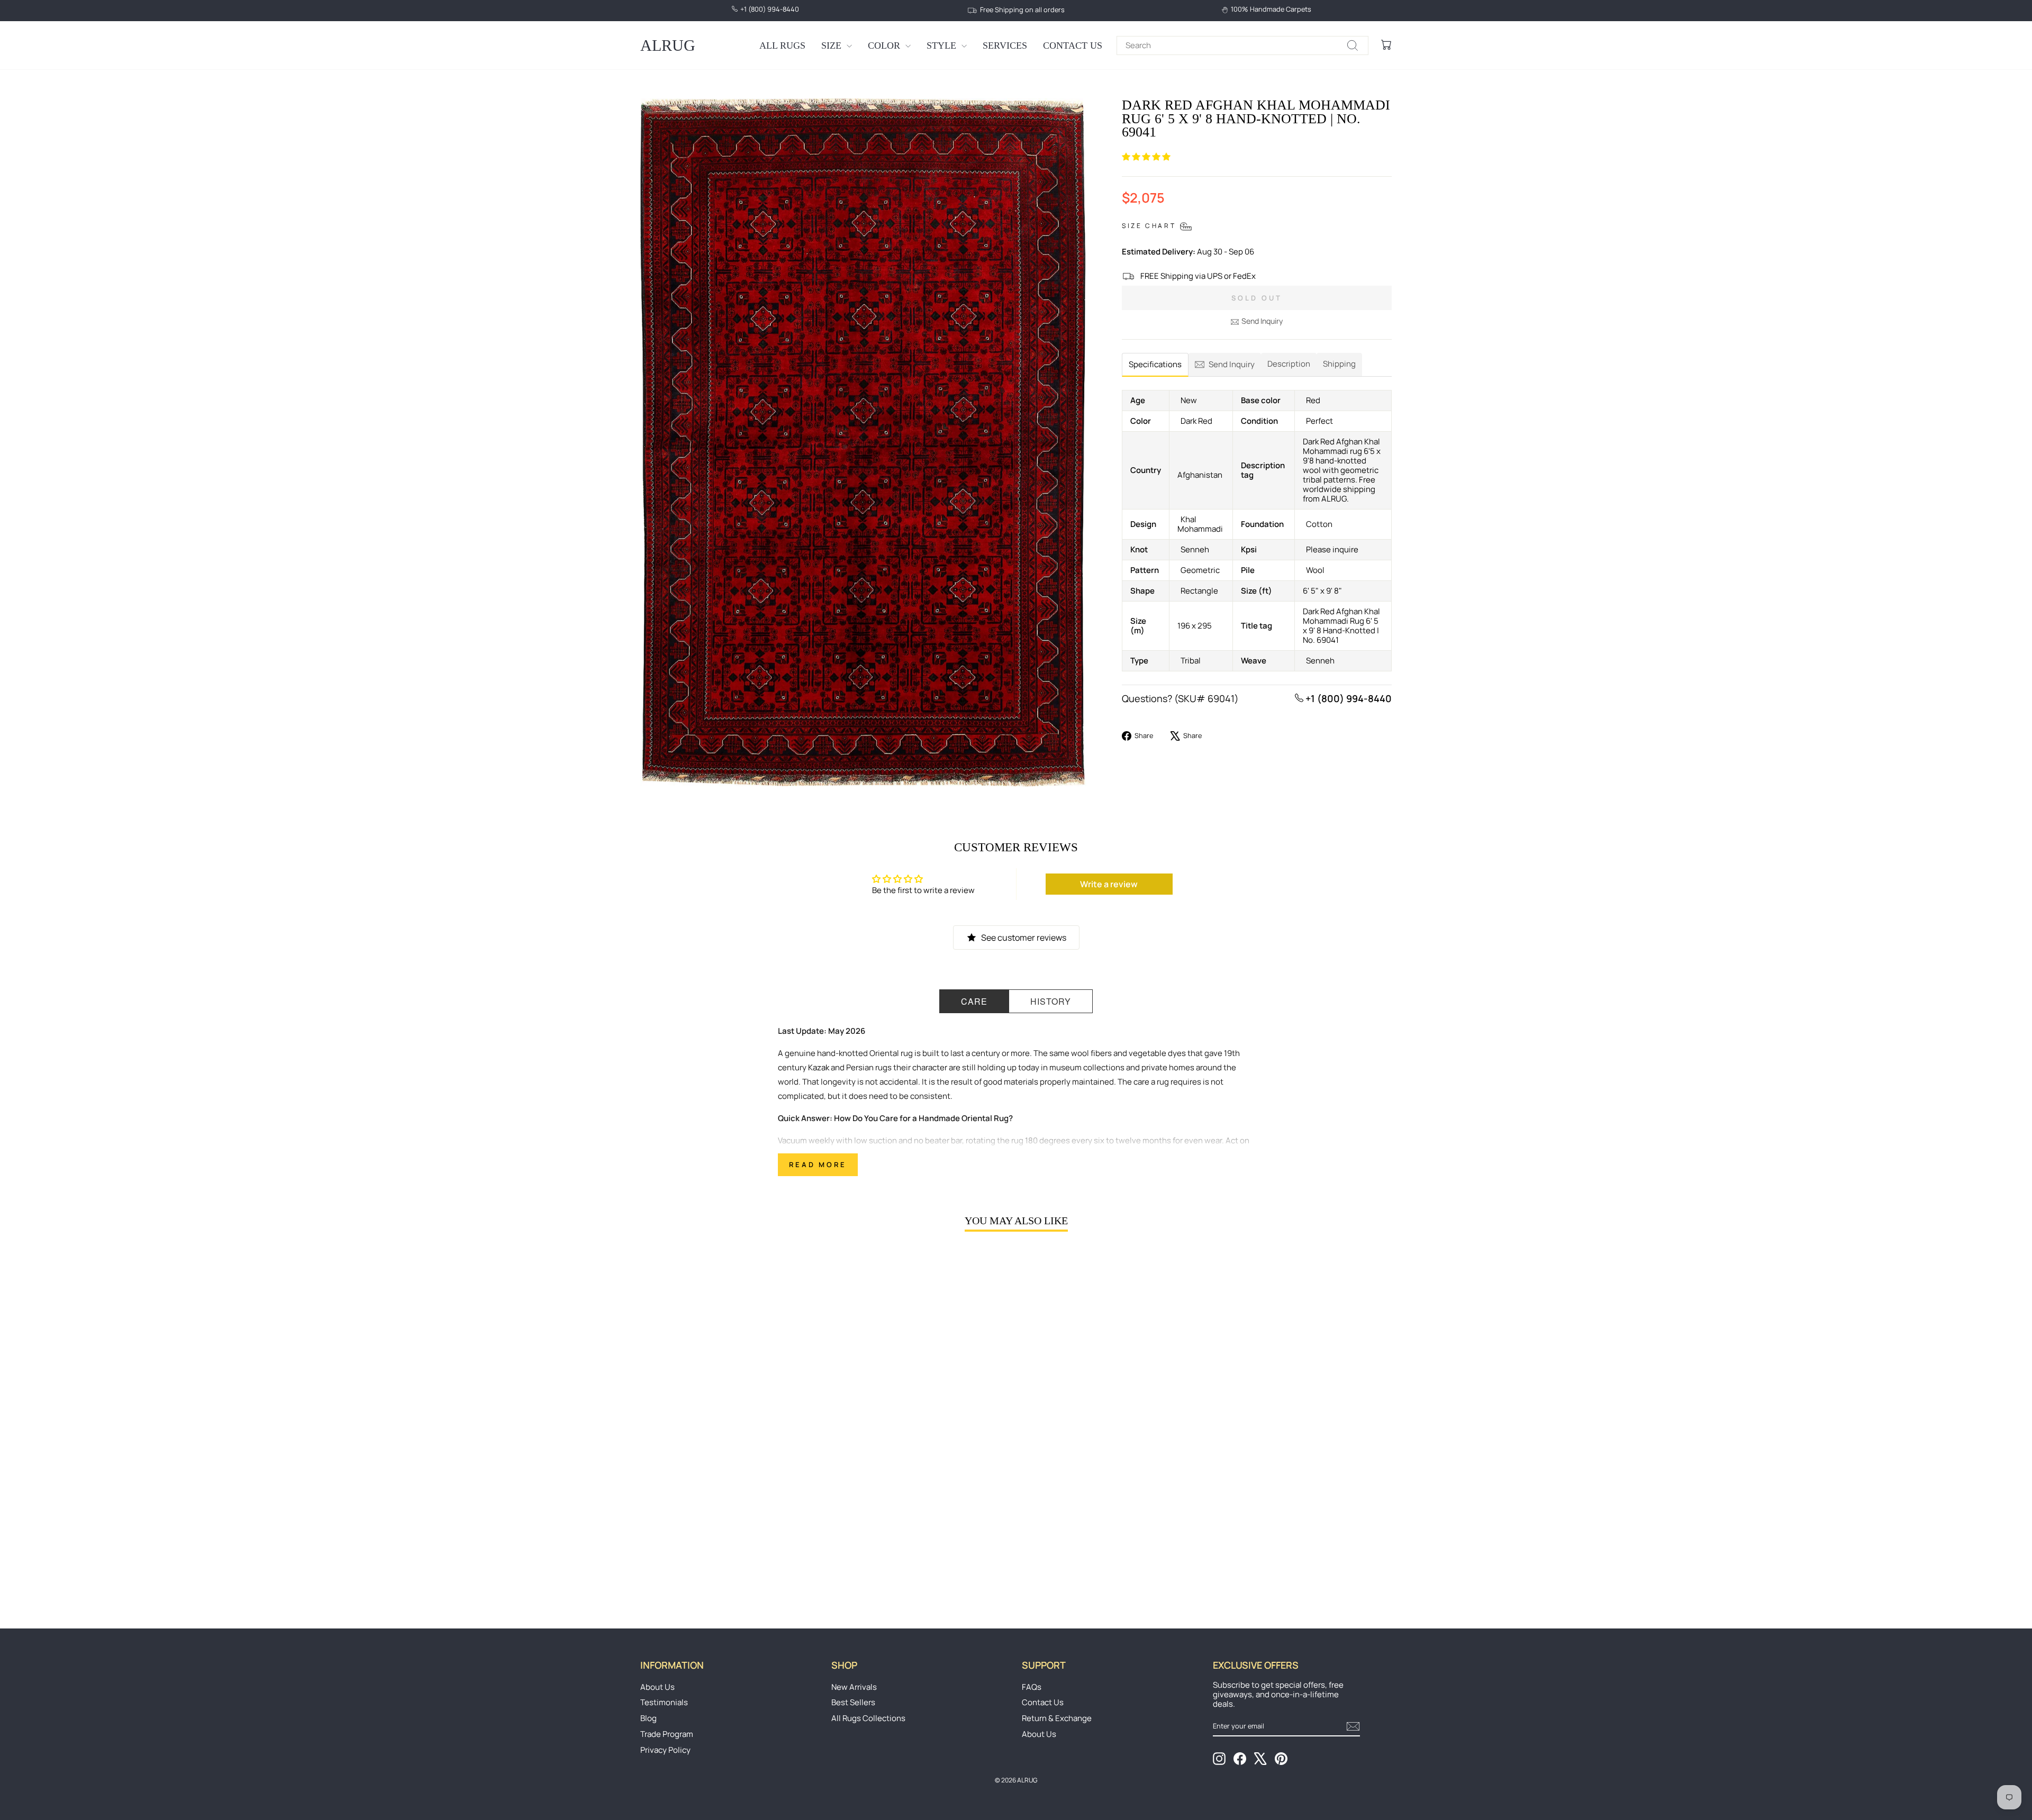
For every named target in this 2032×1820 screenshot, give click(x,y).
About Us (657, 1687)
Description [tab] (1289, 364)
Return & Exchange (1057, 1718)
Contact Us (1073, 46)
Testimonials (664, 1702)
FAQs (1032, 1687)
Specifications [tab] (1155, 364)
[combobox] (1242, 46)
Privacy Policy (665, 1750)
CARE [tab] (974, 1001)
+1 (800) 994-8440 (1348, 698)
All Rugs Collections (868, 1718)
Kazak (819, 1067)
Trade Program (667, 1734)
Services (1005, 46)
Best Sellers (853, 1702)
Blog (648, 1718)
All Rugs (782, 46)
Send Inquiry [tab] (1232, 364)
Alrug (668, 45)
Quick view (730, 1510)
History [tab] (1051, 1001)
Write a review (1109, 884)
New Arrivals (854, 1687)
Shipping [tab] (1339, 364)
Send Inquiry (1262, 321)
